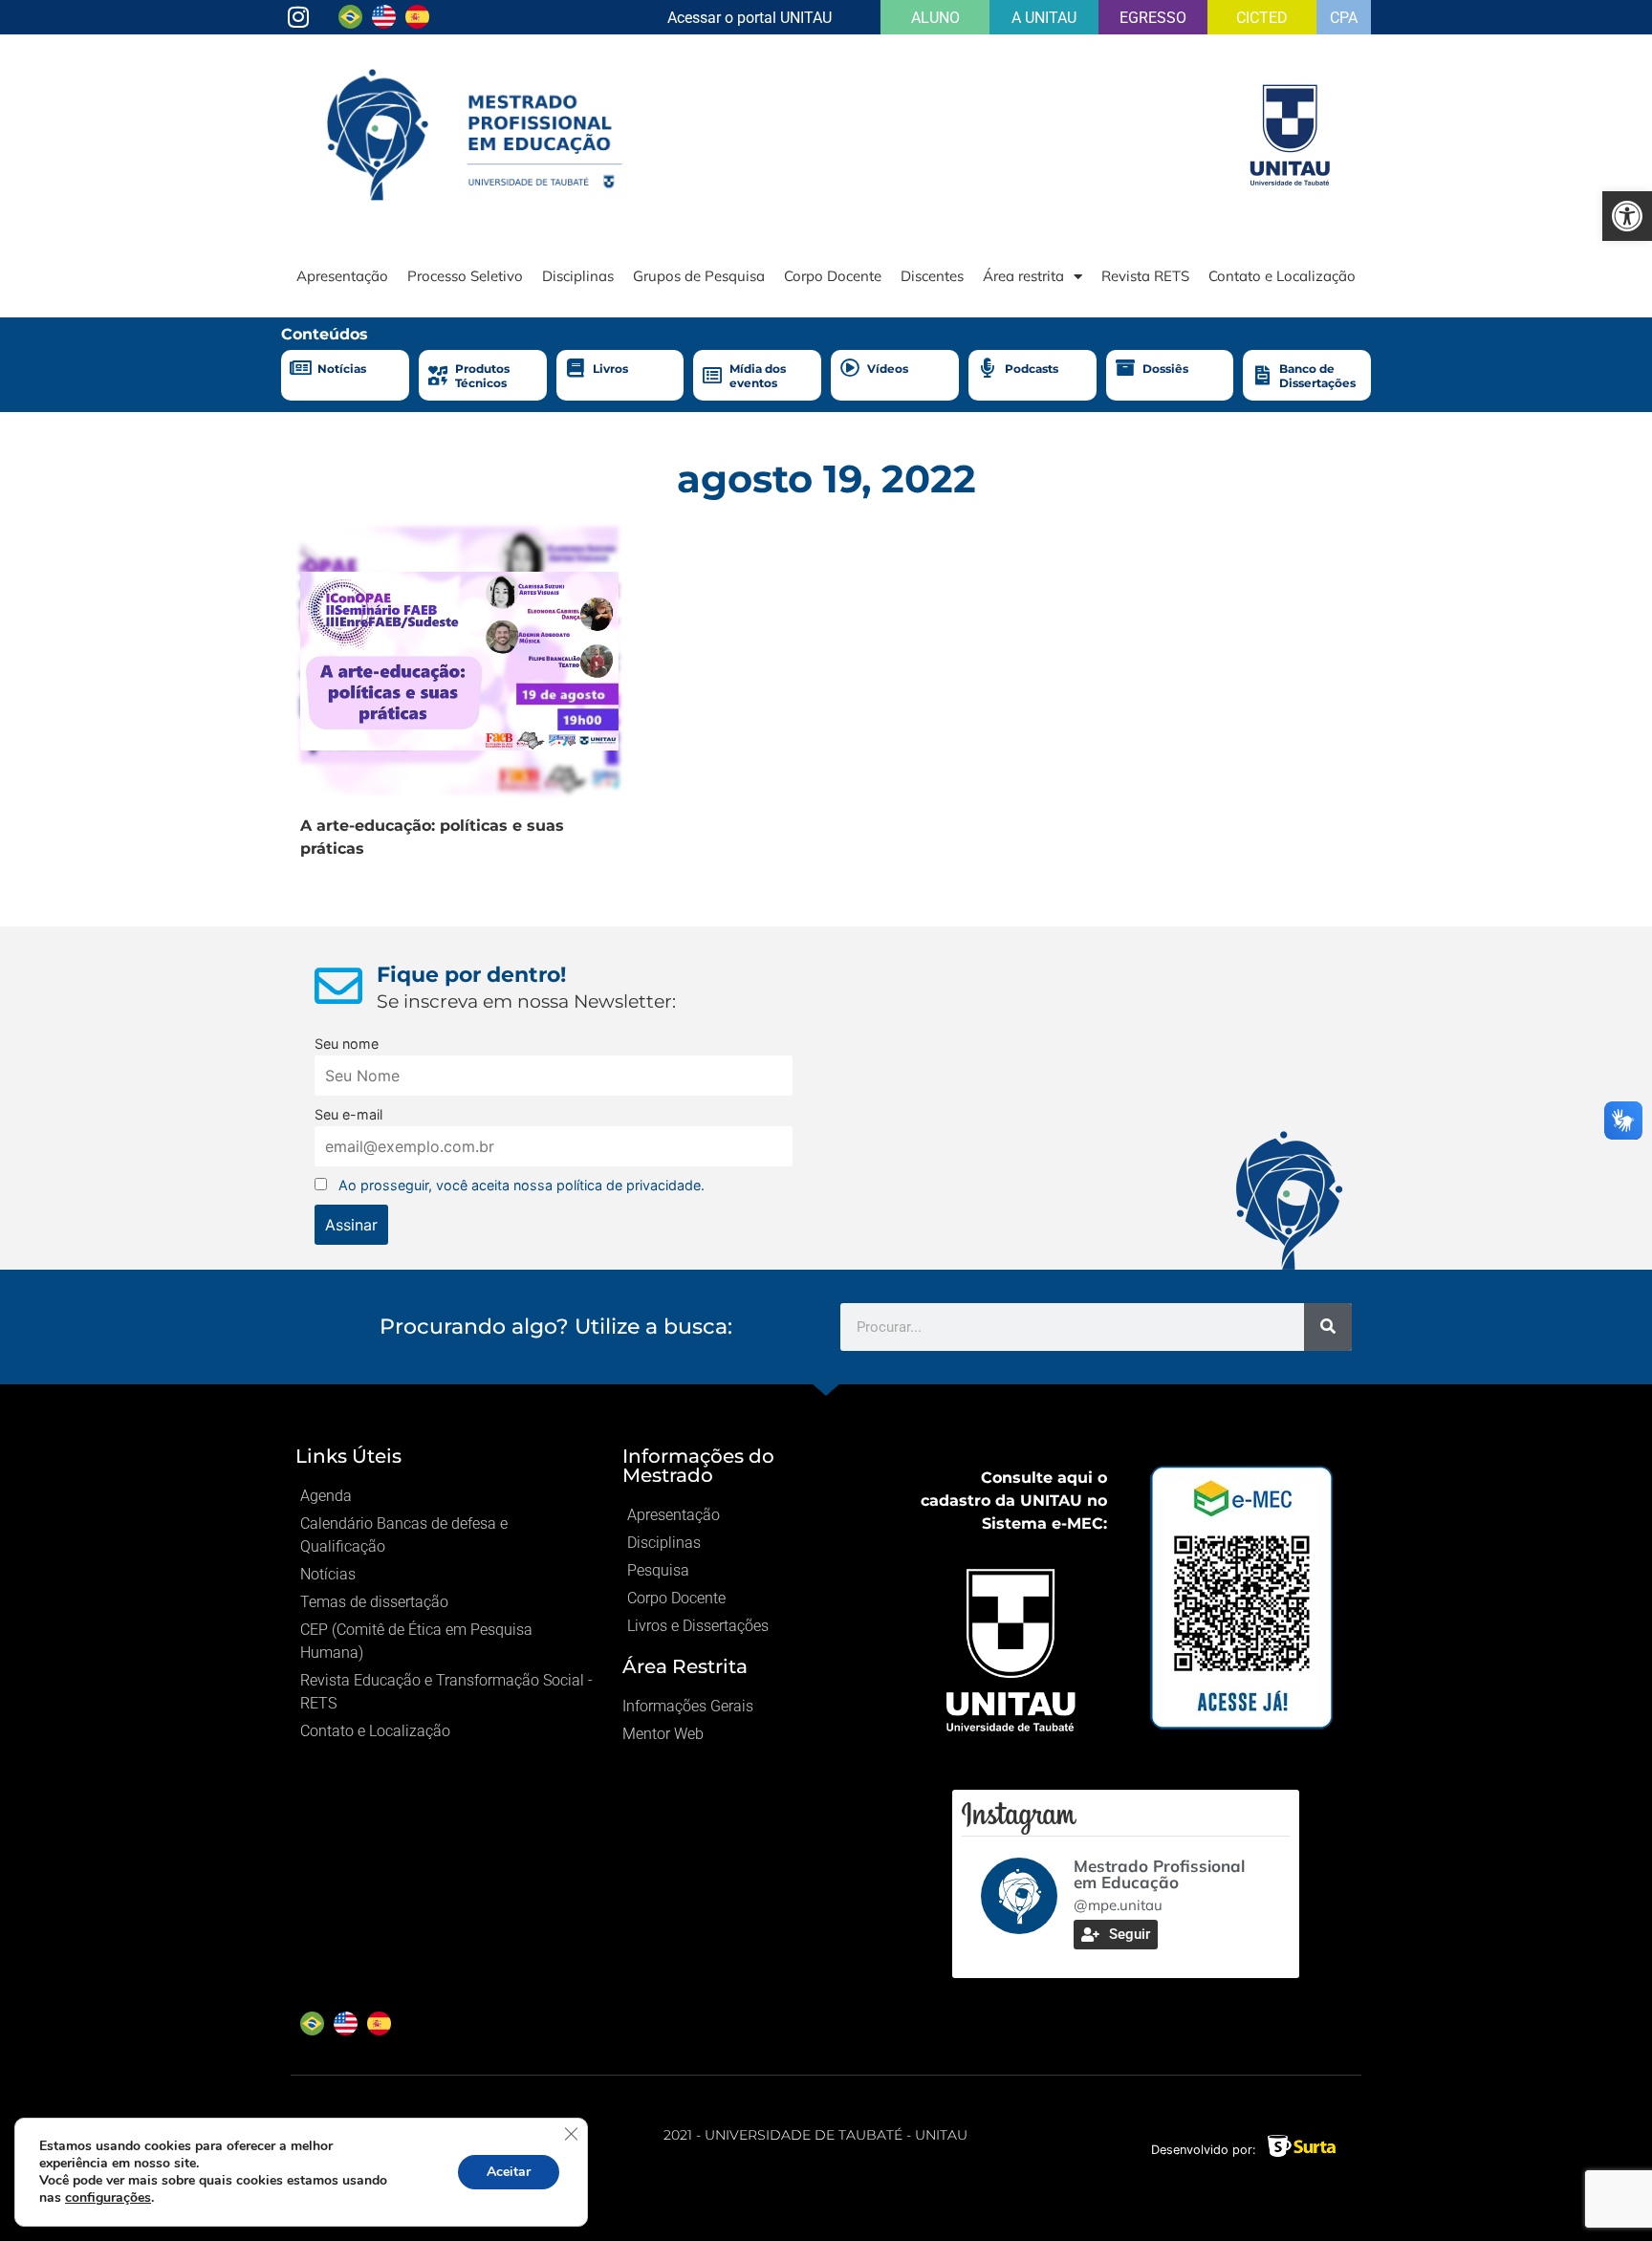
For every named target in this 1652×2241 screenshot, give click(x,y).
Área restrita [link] (1023, 276)
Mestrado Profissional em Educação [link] (1159, 1874)
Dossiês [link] (1165, 369)
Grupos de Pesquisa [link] (699, 276)
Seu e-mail (348, 1114)
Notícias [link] (342, 369)
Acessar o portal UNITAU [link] (750, 18)
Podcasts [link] (1032, 369)
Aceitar (509, 2172)
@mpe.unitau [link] (1118, 1905)
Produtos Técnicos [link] (482, 375)
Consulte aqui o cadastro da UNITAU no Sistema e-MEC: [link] (1014, 1501)
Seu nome (347, 1044)
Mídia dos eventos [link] (758, 375)
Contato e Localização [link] (1282, 276)
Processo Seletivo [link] (465, 276)
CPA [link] (1344, 18)
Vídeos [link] (888, 369)
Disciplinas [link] (578, 276)
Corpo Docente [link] (833, 276)
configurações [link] (108, 2197)
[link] (1627, 216)
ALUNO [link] (935, 18)
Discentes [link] (932, 276)
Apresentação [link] (342, 276)
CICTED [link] (1262, 18)
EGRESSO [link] (1153, 18)
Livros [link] (610, 369)
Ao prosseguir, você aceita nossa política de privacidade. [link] (522, 1185)
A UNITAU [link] (1044, 18)
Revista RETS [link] (1145, 276)
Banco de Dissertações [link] (1317, 375)
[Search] (1328, 1327)
